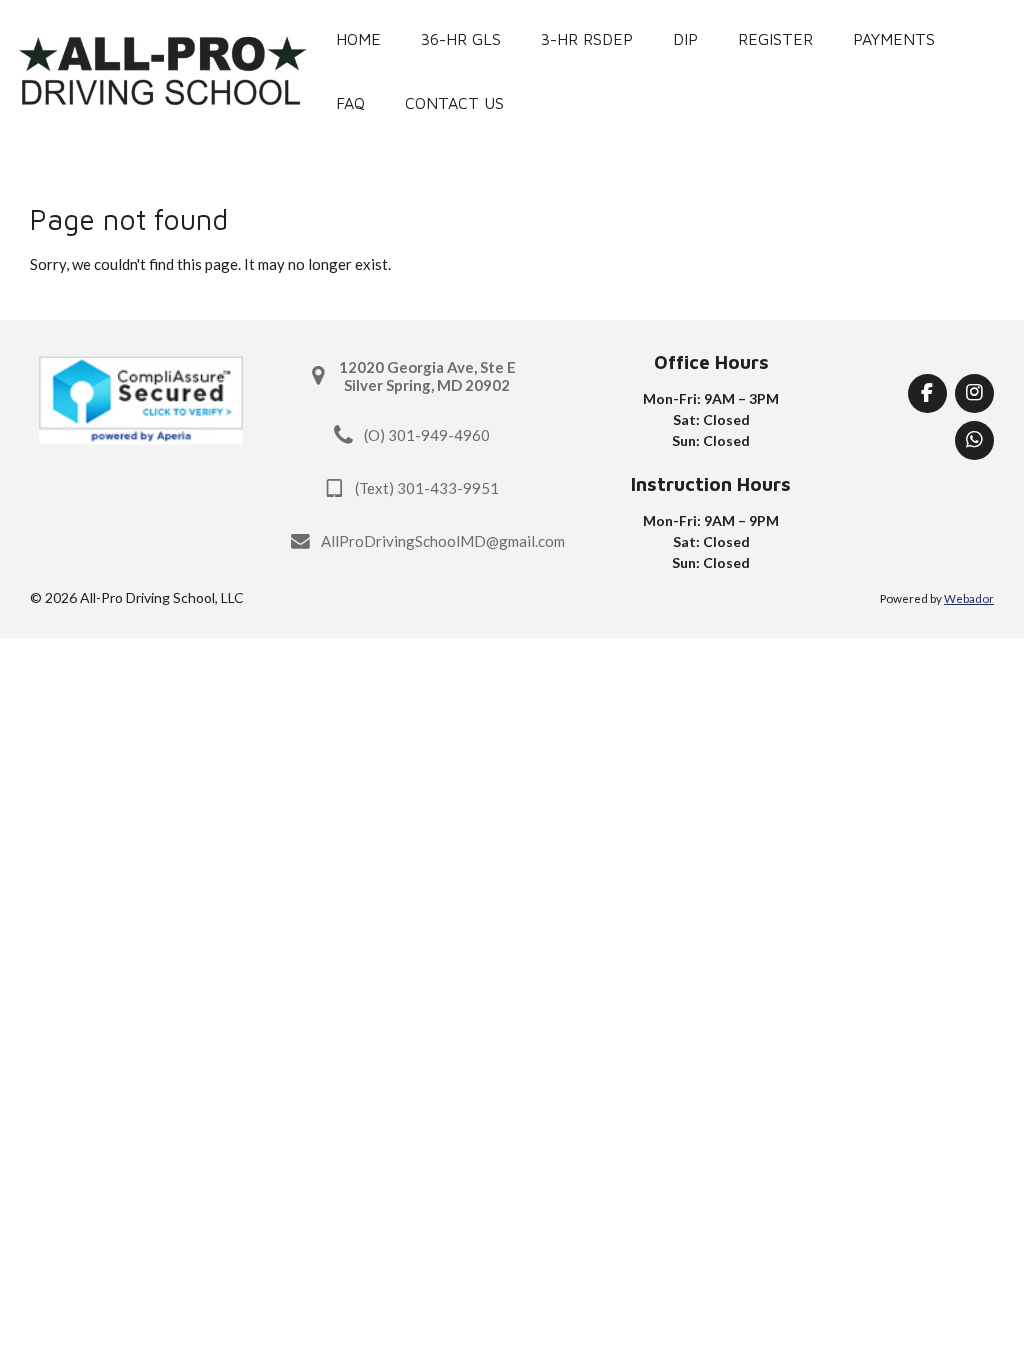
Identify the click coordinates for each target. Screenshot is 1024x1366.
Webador (969, 598)
